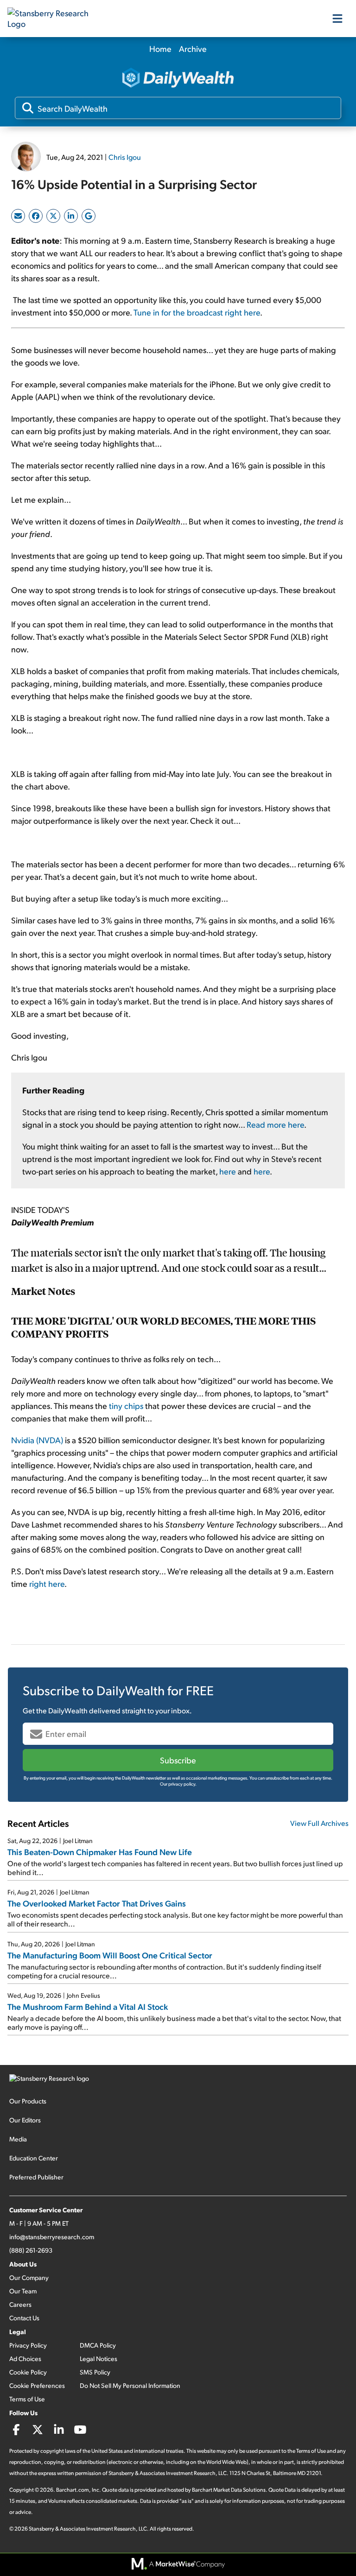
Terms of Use (27, 2399)
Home (160, 48)
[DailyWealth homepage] (178, 79)
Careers (20, 2304)
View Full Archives (319, 1823)
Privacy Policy (28, 2345)
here (228, 1171)
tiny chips (126, 1405)
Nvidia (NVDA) (37, 1440)
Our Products (28, 2101)
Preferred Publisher (36, 2177)
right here (47, 1583)
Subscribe (178, 1760)
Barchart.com (73, 2490)
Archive (193, 48)
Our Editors (25, 2120)
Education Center (34, 2158)
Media (18, 2139)
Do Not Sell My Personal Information (130, 2385)
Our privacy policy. (178, 1784)
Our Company (29, 2277)
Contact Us (24, 2318)
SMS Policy (95, 2372)
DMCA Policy (98, 2345)
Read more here (275, 1124)
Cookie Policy (28, 2372)
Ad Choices (25, 2358)
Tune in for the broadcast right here (197, 312)
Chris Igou (125, 157)
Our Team (23, 2291)
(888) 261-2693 (31, 2250)
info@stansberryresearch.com (52, 2237)
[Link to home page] (54, 19)
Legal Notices (99, 2358)
